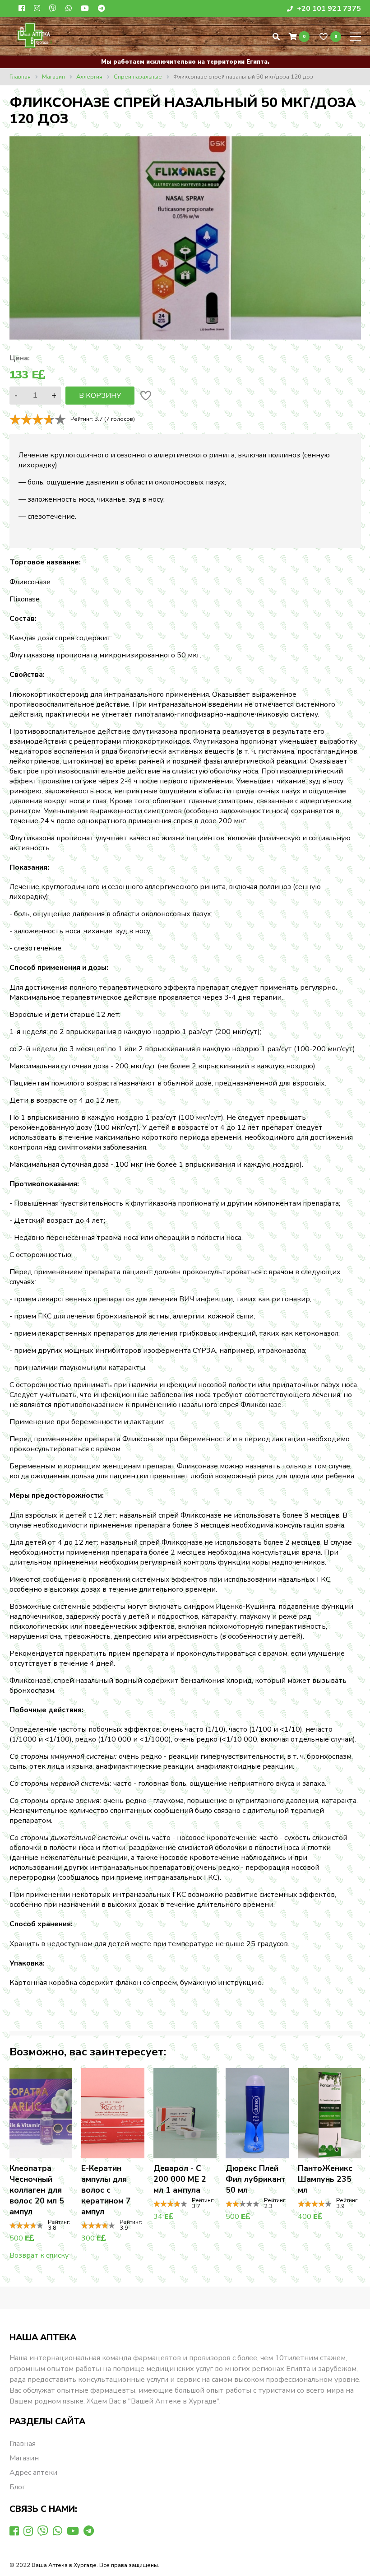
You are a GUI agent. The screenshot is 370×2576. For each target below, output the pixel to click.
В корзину (100, 396)
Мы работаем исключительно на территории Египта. (185, 62)
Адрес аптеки (33, 2473)
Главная (23, 2444)
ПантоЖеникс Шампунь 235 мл (325, 2179)
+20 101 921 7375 (328, 9)
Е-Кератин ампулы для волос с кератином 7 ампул (106, 2190)
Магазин (24, 2458)
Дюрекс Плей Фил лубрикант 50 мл (256, 2179)
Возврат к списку (39, 2255)
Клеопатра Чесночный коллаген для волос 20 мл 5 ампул (37, 2190)
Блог (17, 2487)
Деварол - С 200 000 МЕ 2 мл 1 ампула (180, 2179)
